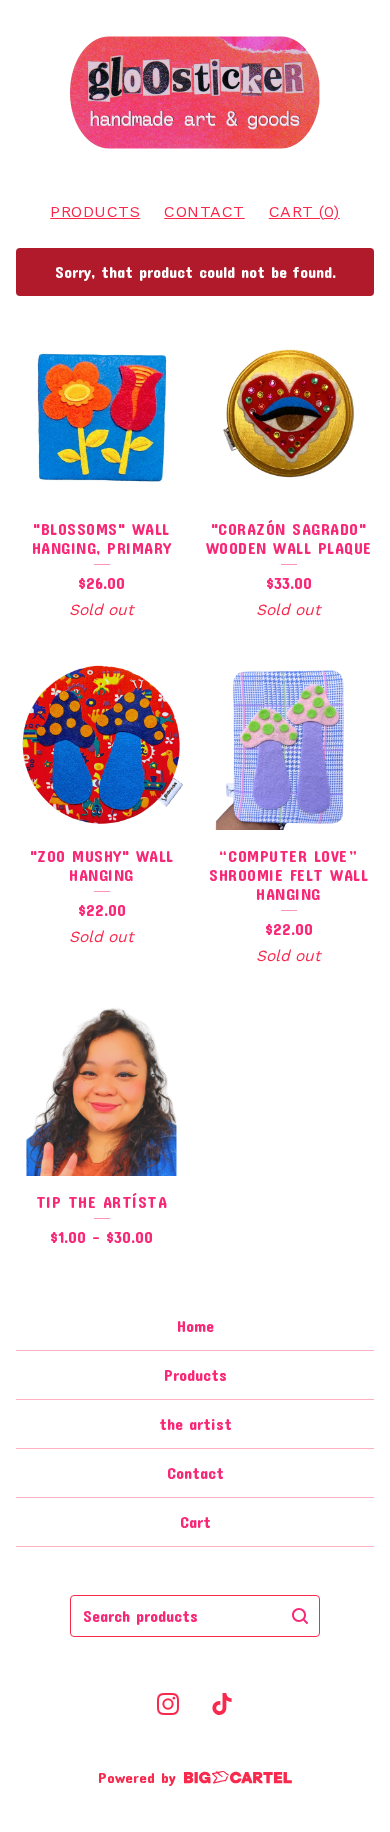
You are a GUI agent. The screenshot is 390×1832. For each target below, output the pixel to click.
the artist (195, 1423)
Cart (195, 1521)
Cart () (304, 211)
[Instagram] (168, 1704)
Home (195, 1325)
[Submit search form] (300, 1616)
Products (95, 211)
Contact (204, 211)
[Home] (195, 92)
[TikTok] (222, 1704)
